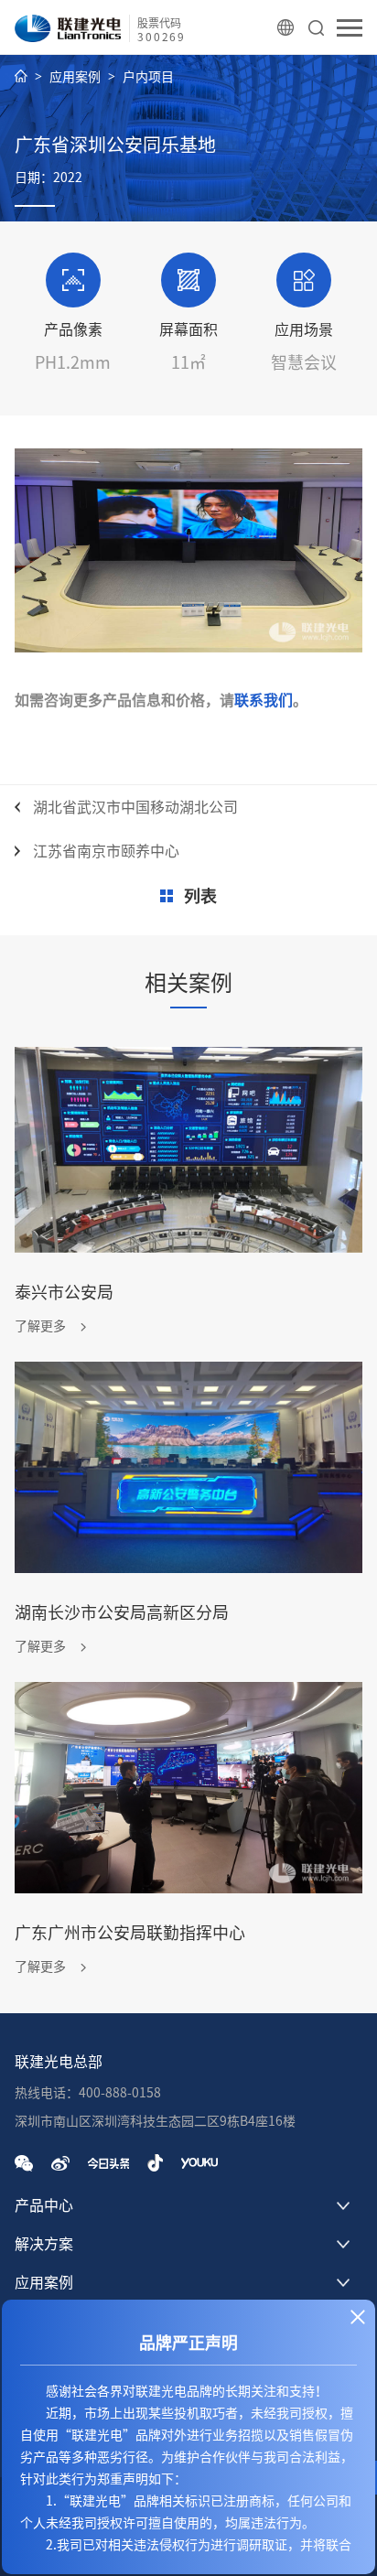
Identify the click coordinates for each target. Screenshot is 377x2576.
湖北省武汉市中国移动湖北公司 (135, 807)
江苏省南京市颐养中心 (106, 851)
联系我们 (264, 700)
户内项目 (148, 77)
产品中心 (44, 2205)
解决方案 (44, 2244)
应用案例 (75, 77)
